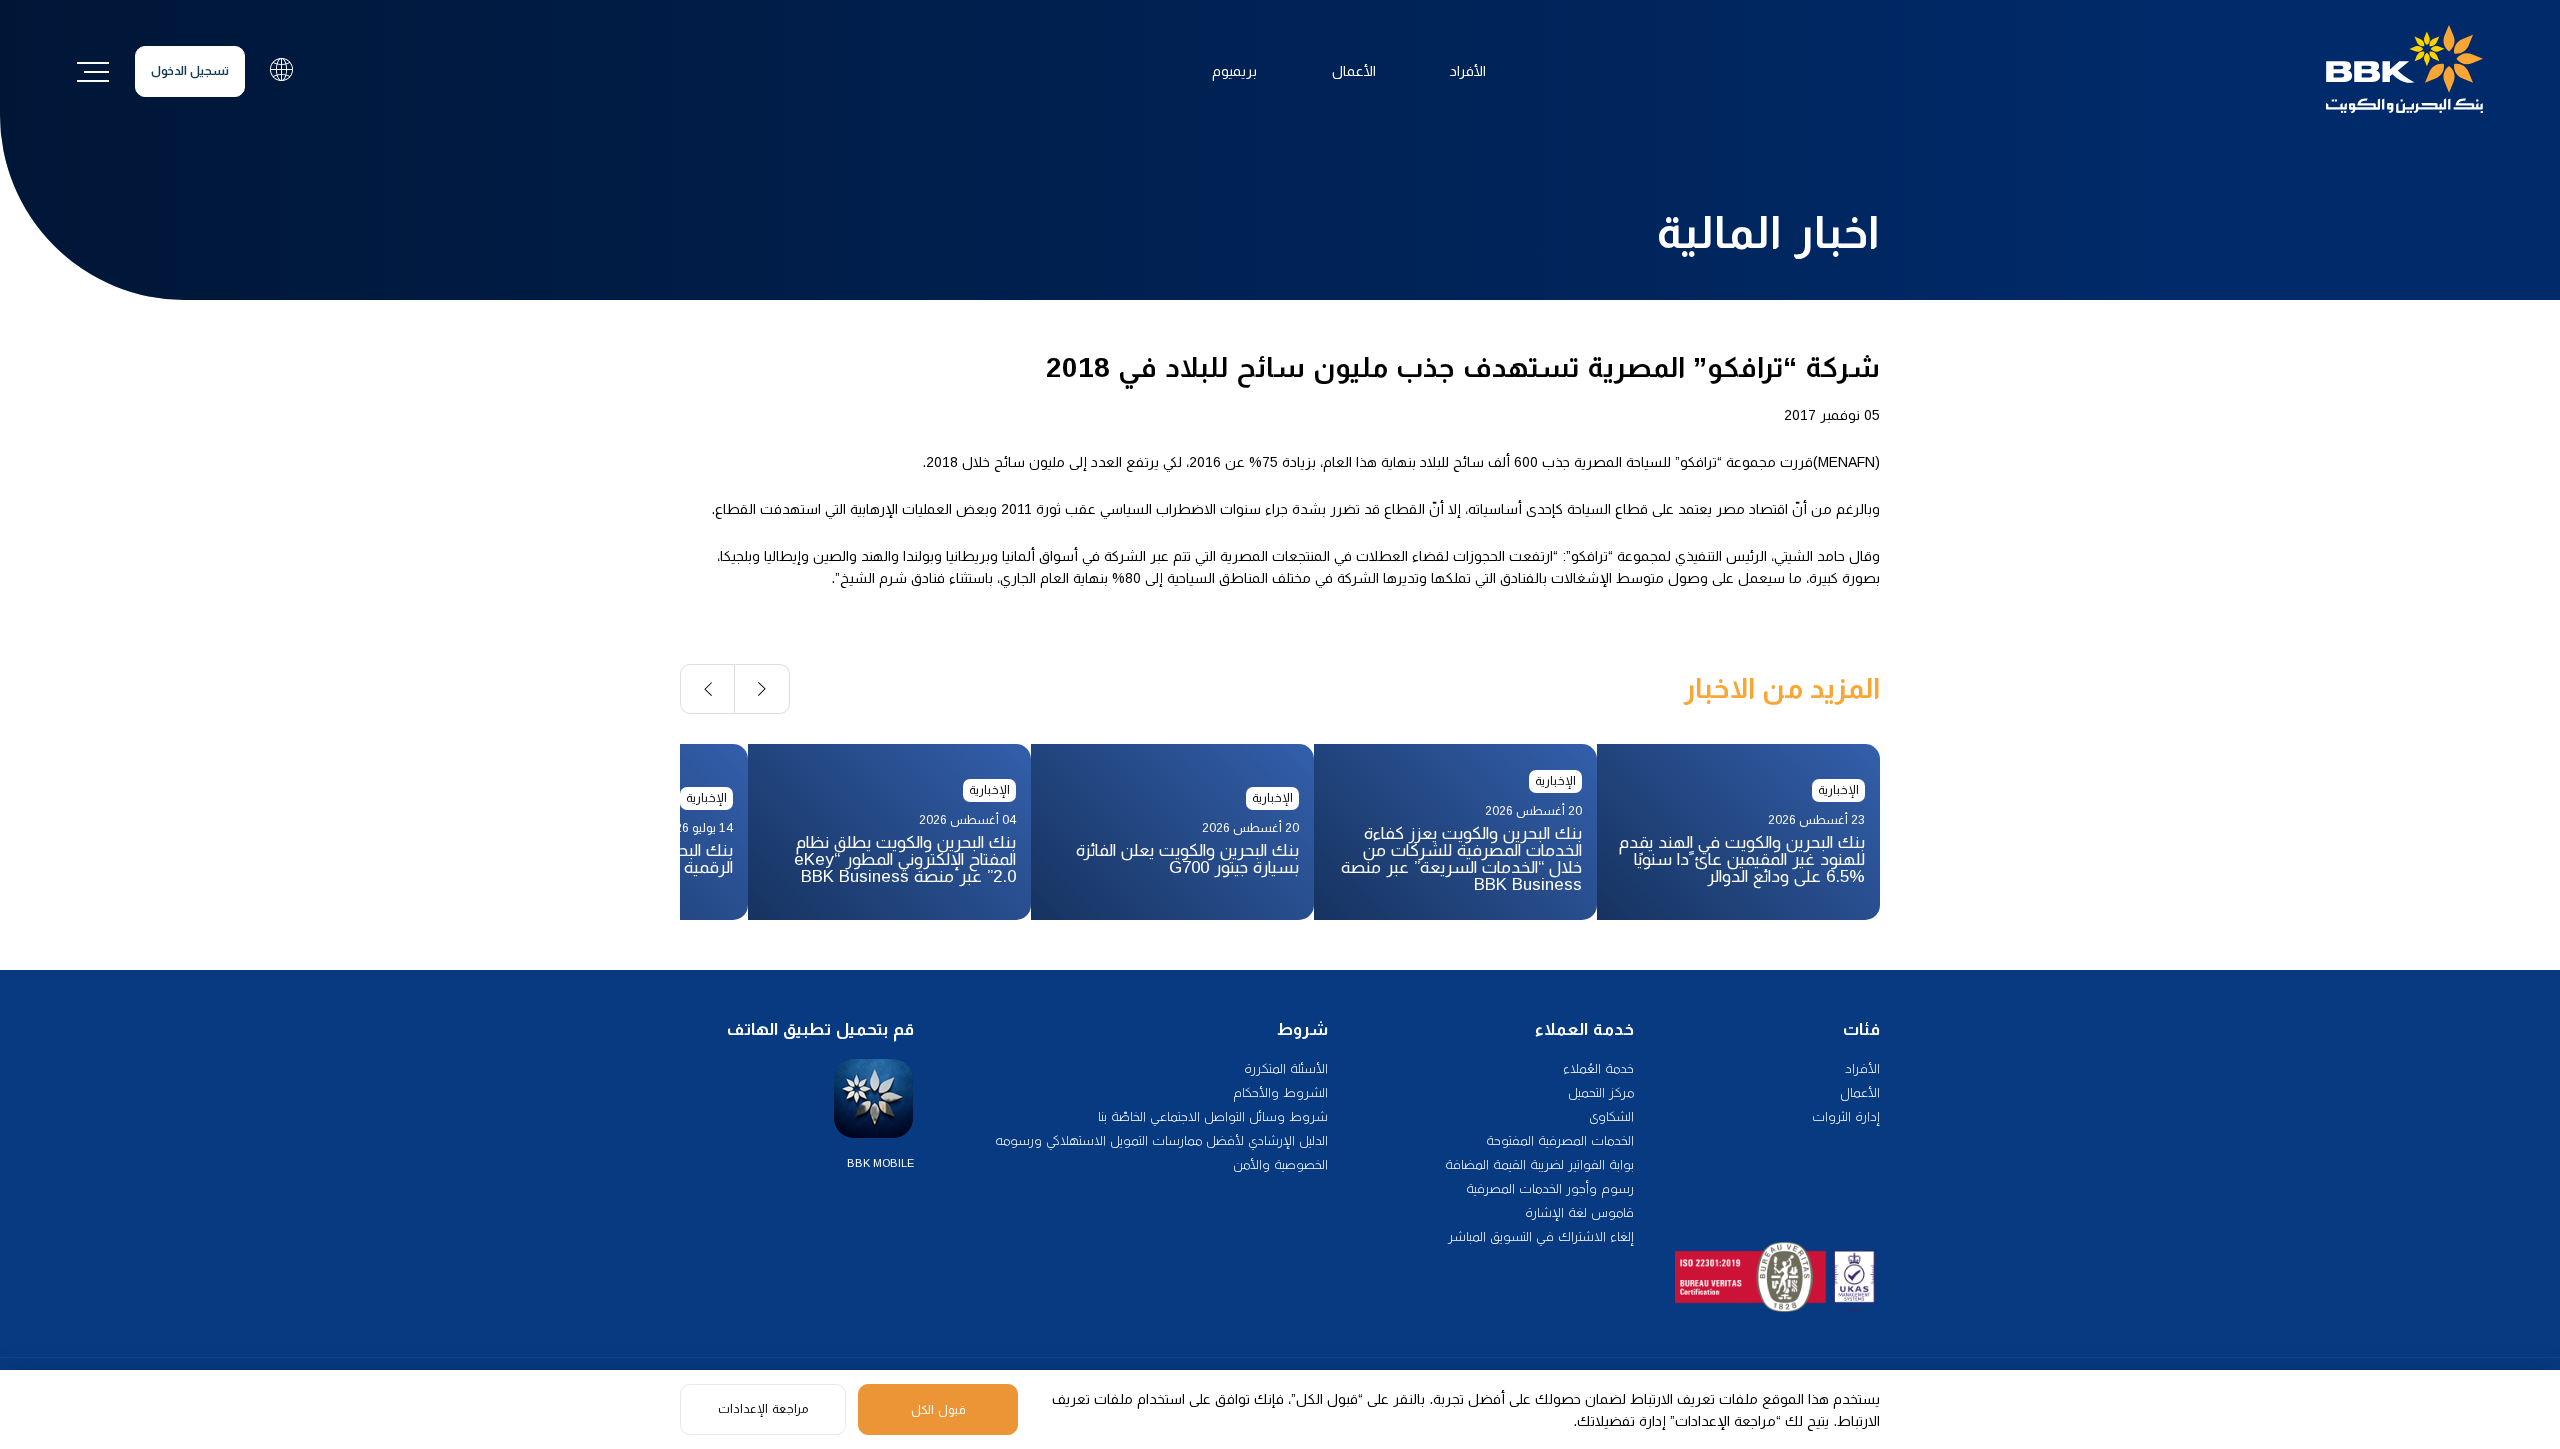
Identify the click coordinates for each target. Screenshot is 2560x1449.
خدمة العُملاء (1598, 1068)
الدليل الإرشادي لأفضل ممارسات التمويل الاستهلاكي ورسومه (1161, 1140)
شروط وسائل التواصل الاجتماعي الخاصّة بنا (1213, 1116)
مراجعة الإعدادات (763, 1409)
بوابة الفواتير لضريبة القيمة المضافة (1539, 1164)
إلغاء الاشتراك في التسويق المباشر (1541, 1236)
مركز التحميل (1601, 1092)
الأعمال (1354, 71)
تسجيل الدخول (190, 71)
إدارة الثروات (1846, 1116)
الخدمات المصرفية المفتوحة (1560, 1140)
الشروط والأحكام (1280, 1092)
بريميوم (1234, 71)
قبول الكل (938, 1410)
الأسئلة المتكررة (1286, 1068)
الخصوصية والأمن (1280, 1164)
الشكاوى (1611, 1116)
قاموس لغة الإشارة (1579, 1212)
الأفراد (1468, 71)
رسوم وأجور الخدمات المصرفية (1550, 1188)
